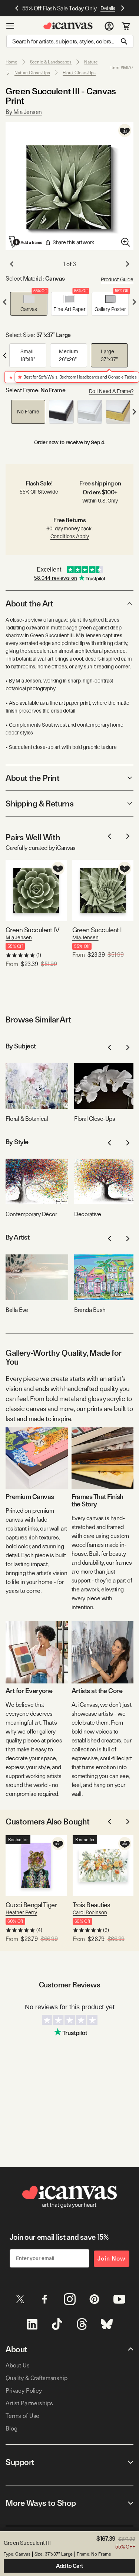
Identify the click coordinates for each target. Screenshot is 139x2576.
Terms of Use (22, 2416)
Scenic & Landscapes (51, 62)
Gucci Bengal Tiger (31, 1905)
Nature (91, 62)
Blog (11, 2428)
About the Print (32, 778)
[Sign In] (109, 26)
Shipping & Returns (39, 803)
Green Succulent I (97, 930)
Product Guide (117, 279)
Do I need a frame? (111, 391)
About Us (18, 2365)
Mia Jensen (19, 937)
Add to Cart (69, 2566)
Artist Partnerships (29, 2403)
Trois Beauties (92, 1905)
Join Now (112, 2258)
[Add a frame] (26, 242)
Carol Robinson (90, 1912)
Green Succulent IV (32, 930)
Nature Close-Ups (32, 73)
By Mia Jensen (24, 112)
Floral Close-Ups (79, 73)
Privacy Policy (24, 2391)
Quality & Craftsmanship (37, 2378)
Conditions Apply (70, 536)
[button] (29, 304)
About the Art (29, 603)
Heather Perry (21, 1912)
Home (11, 62)
